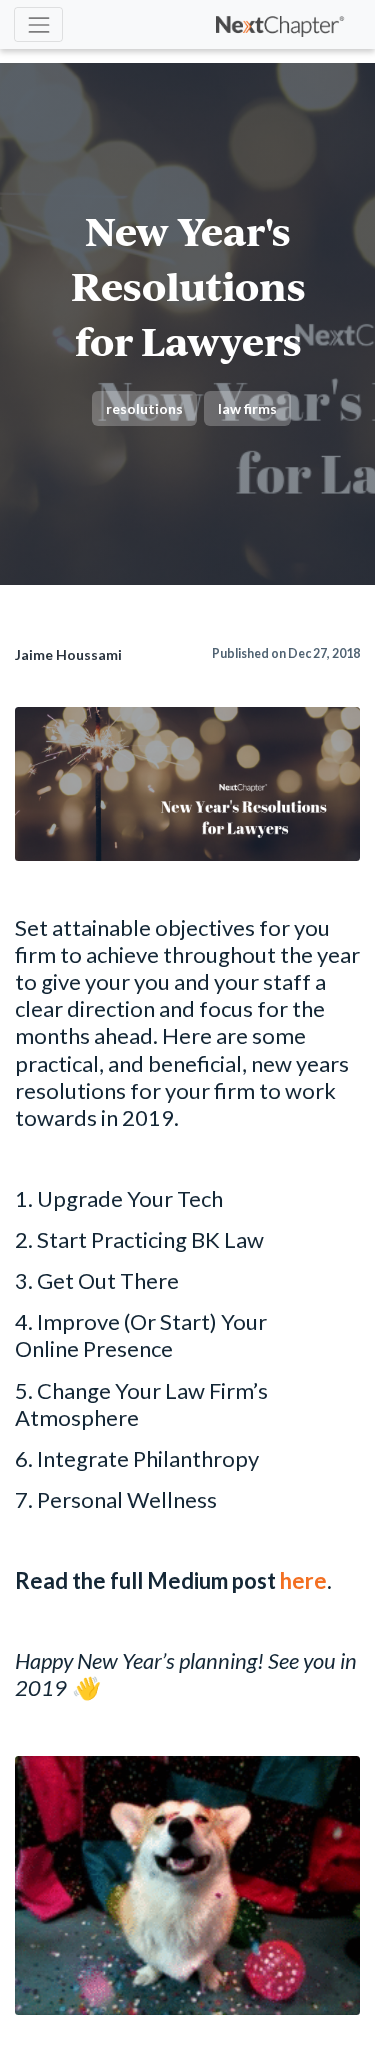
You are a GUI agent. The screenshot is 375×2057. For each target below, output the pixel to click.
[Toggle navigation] (38, 24)
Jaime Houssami (68, 654)
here (303, 1580)
